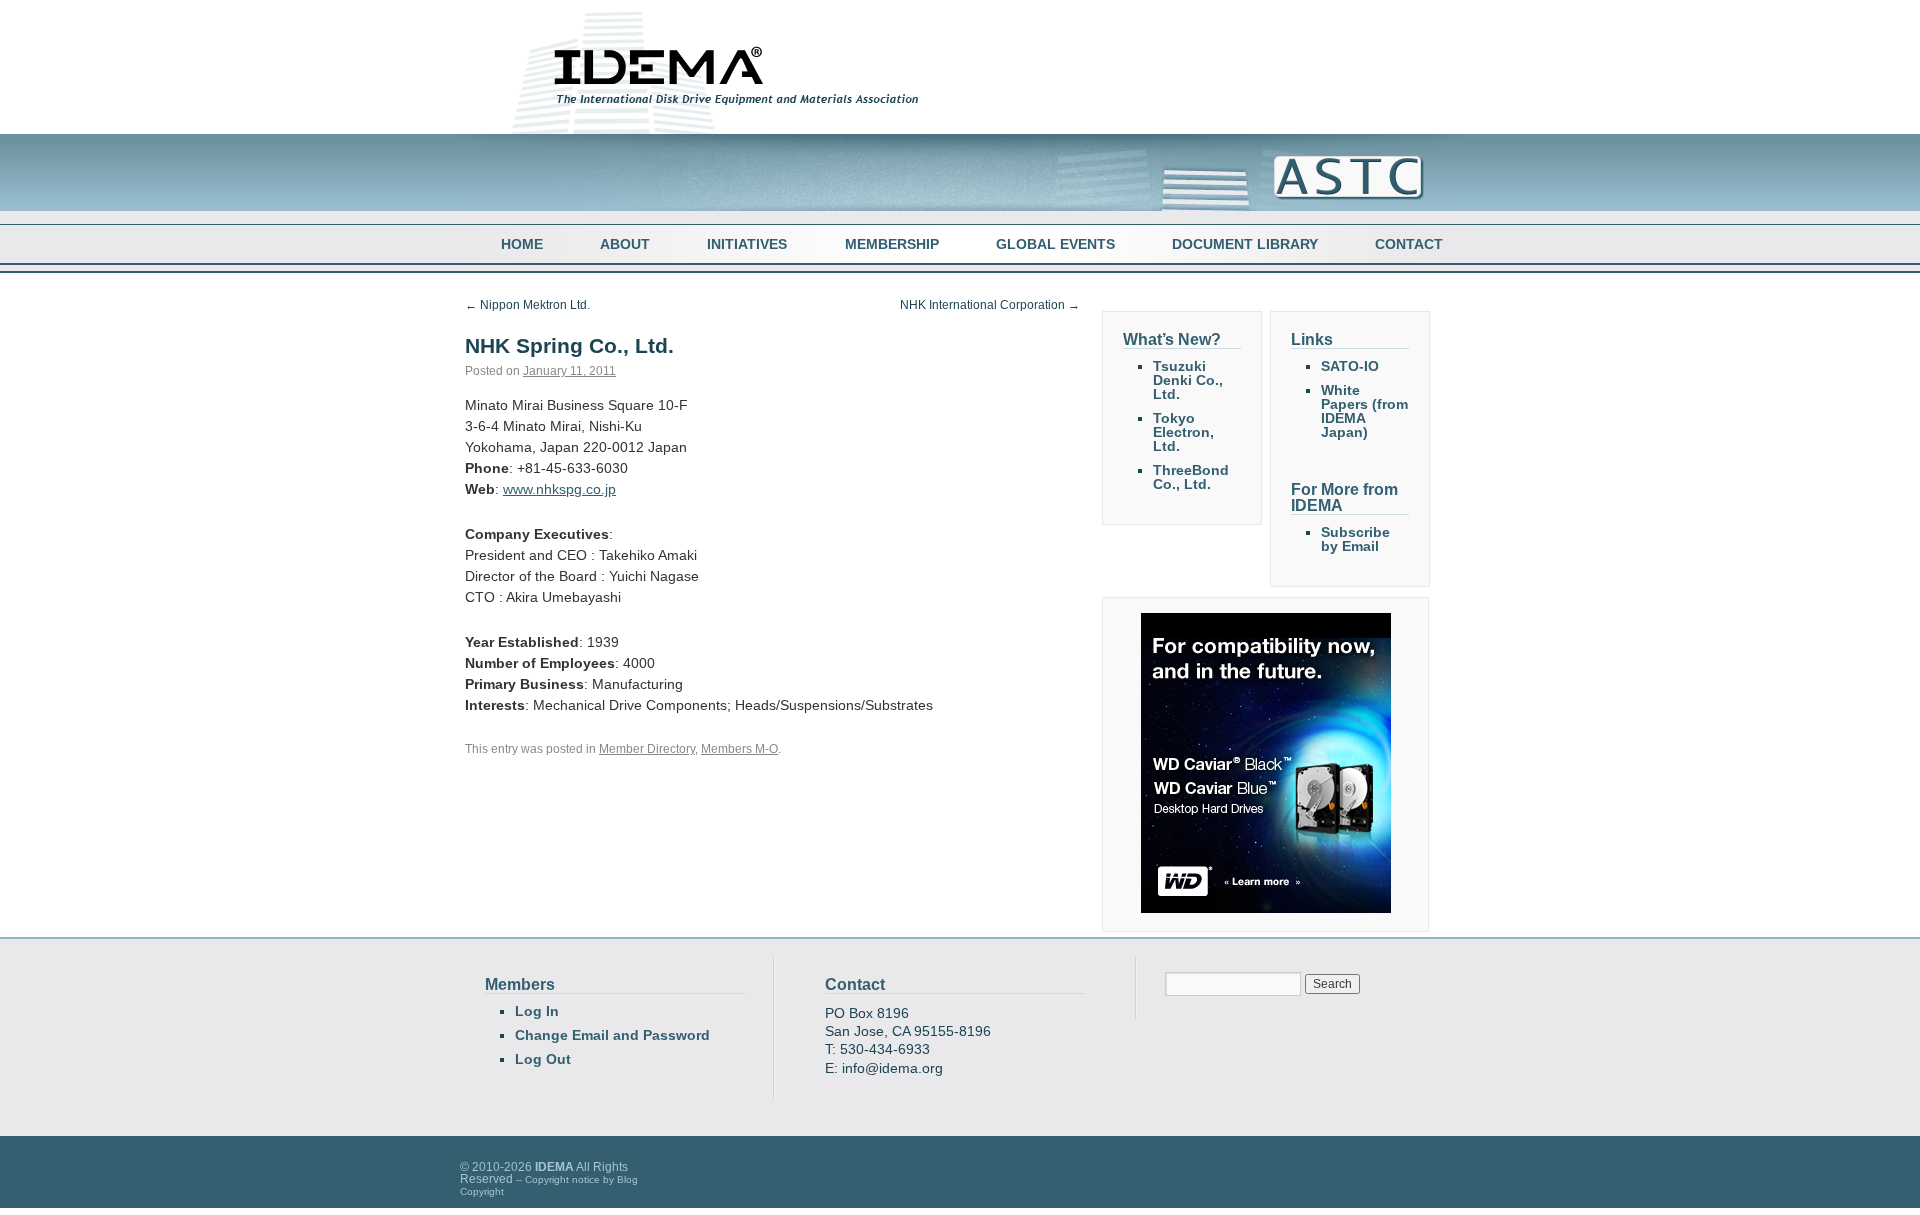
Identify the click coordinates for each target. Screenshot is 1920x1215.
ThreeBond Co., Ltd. (1191, 477)
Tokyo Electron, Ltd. (1183, 432)
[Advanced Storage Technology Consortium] (1339, 196)
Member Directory (647, 749)
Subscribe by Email (1355, 539)
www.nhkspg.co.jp (559, 489)
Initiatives (747, 244)
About (625, 244)
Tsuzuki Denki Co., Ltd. (1188, 380)
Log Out (543, 1059)
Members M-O (739, 749)
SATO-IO (1350, 366)
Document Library (1245, 244)
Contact (1409, 244)
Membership (892, 244)
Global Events (1055, 244)
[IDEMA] (732, 113)
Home (522, 244)
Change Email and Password (612, 1035)
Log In (537, 1011)
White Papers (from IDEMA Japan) (1364, 411)
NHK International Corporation (990, 305)
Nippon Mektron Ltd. (527, 305)
